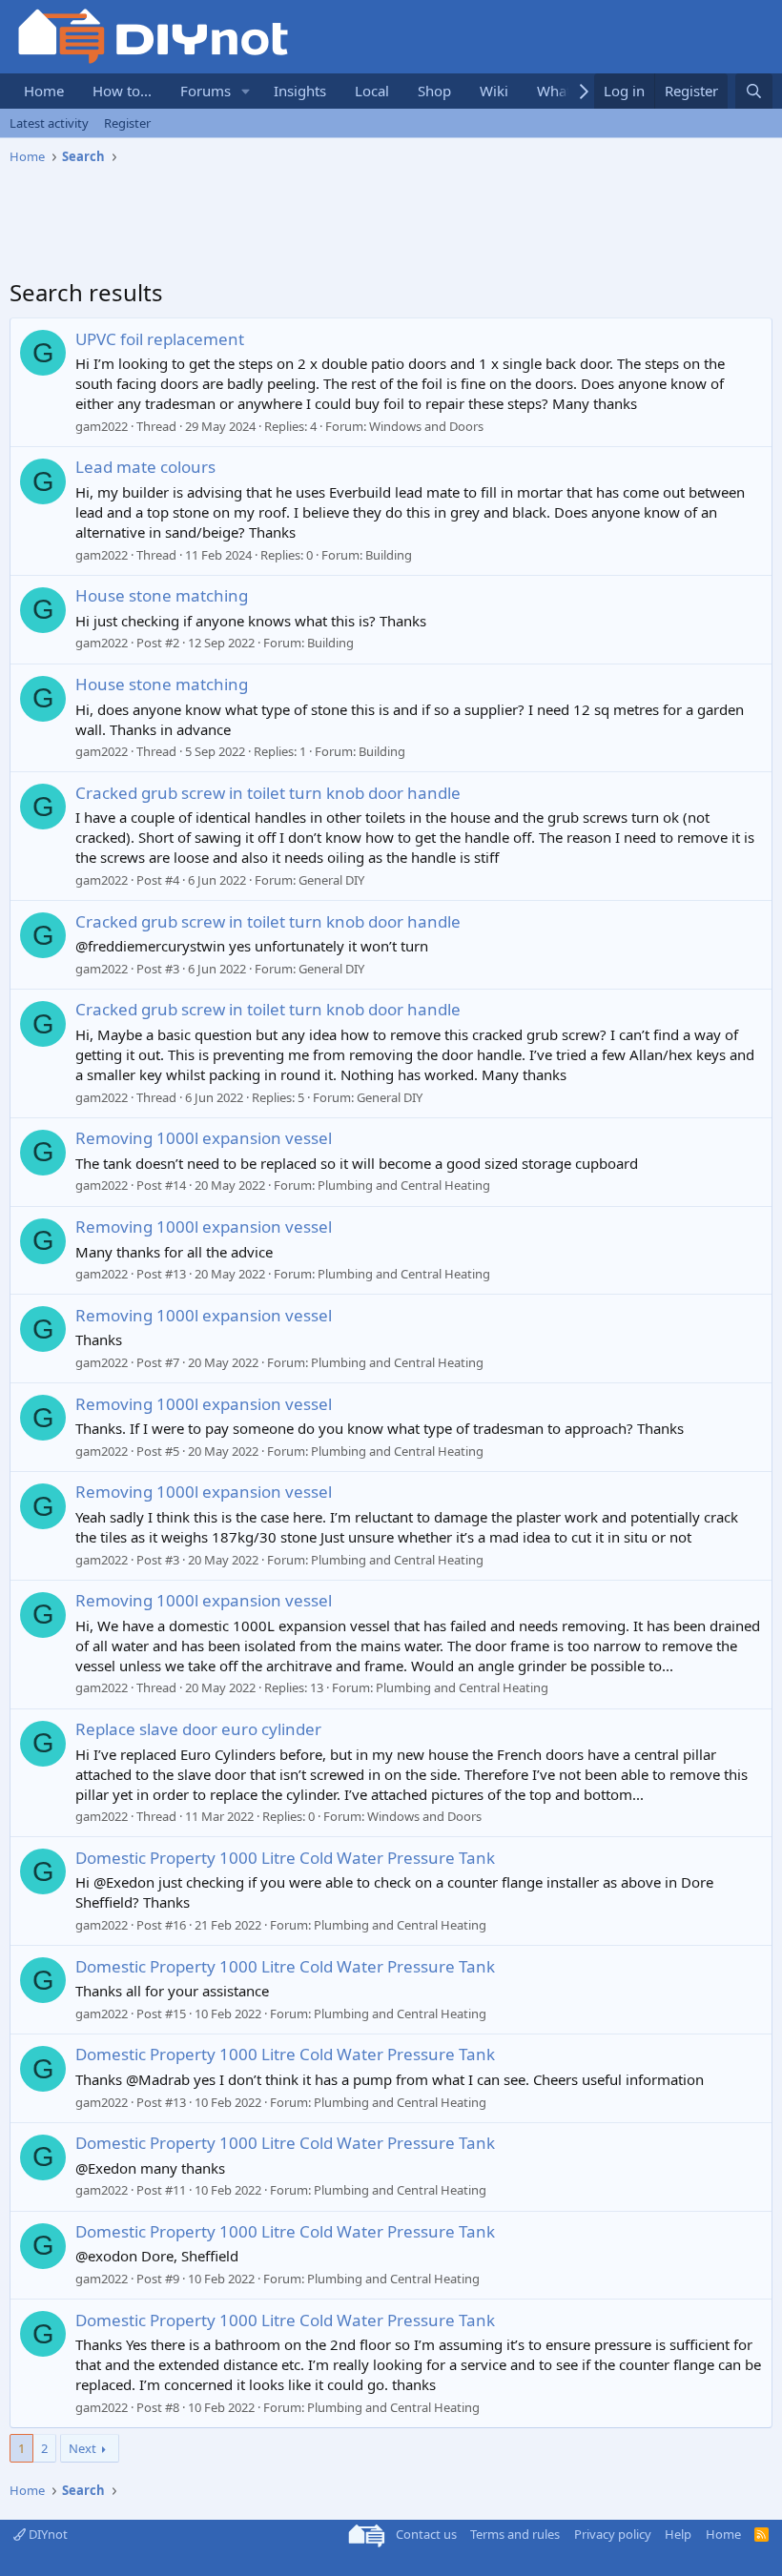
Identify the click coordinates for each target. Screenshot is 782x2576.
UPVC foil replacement (160, 339)
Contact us (426, 2534)
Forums (206, 91)
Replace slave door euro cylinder (198, 1729)
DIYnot (47, 2534)
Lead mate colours (145, 467)
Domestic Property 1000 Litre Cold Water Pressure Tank (285, 1858)
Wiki (494, 91)
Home (44, 91)
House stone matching (162, 595)
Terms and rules (515, 2534)
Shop (434, 91)
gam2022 (102, 426)
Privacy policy (613, 2534)
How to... (122, 91)
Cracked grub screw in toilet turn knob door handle (268, 793)
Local (372, 91)
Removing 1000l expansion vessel (204, 1138)
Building (389, 555)
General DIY (331, 880)
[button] (246, 91)
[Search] (754, 91)
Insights (300, 91)
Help (678, 2534)
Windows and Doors (426, 426)
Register (127, 123)
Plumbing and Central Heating (404, 1185)
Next (82, 2448)
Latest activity (49, 123)
